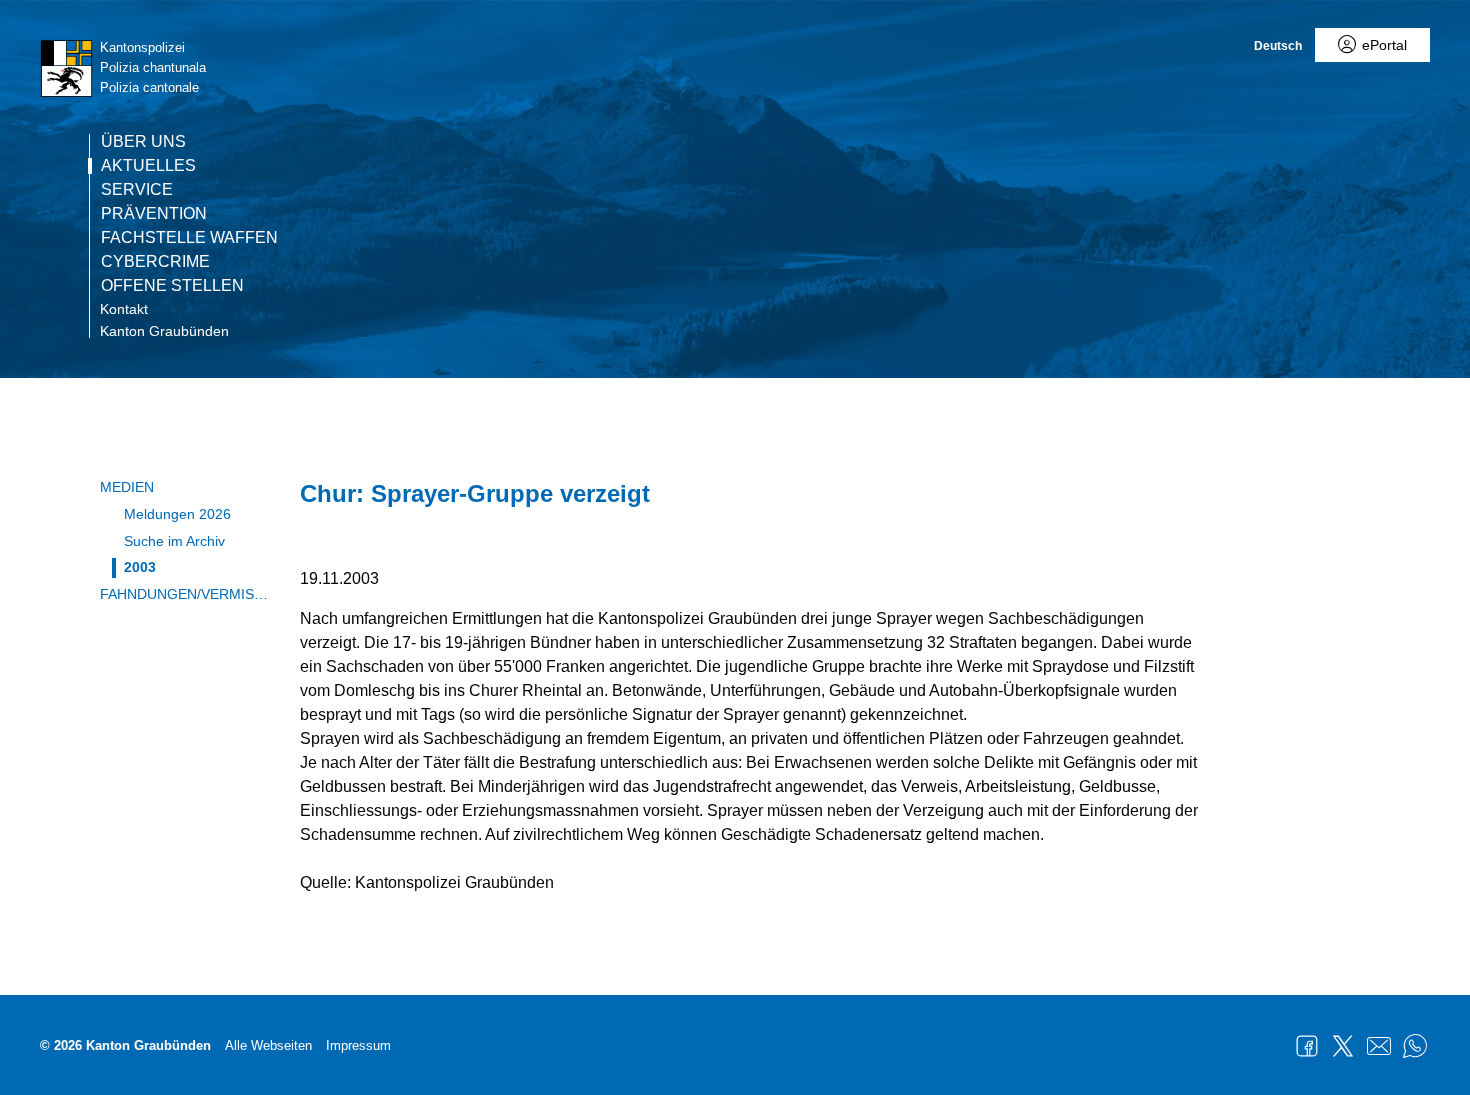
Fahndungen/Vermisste (185, 594)
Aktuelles (148, 166)
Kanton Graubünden (164, 331)
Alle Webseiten (268, 1045)
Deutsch (1278, 46)
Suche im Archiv (174, 541)
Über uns (143, 142)
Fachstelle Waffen (189, 238)
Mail (1379, 1046)
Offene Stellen (172, 286)
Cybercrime (155, 262)
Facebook (1307, 1046)
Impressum (358, 1045)
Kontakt (124, 309)
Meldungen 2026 (177, 514)
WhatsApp (1415, 1046)
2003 (140, 567)
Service (137, 190)
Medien (127, 487)
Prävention (154, 214)
